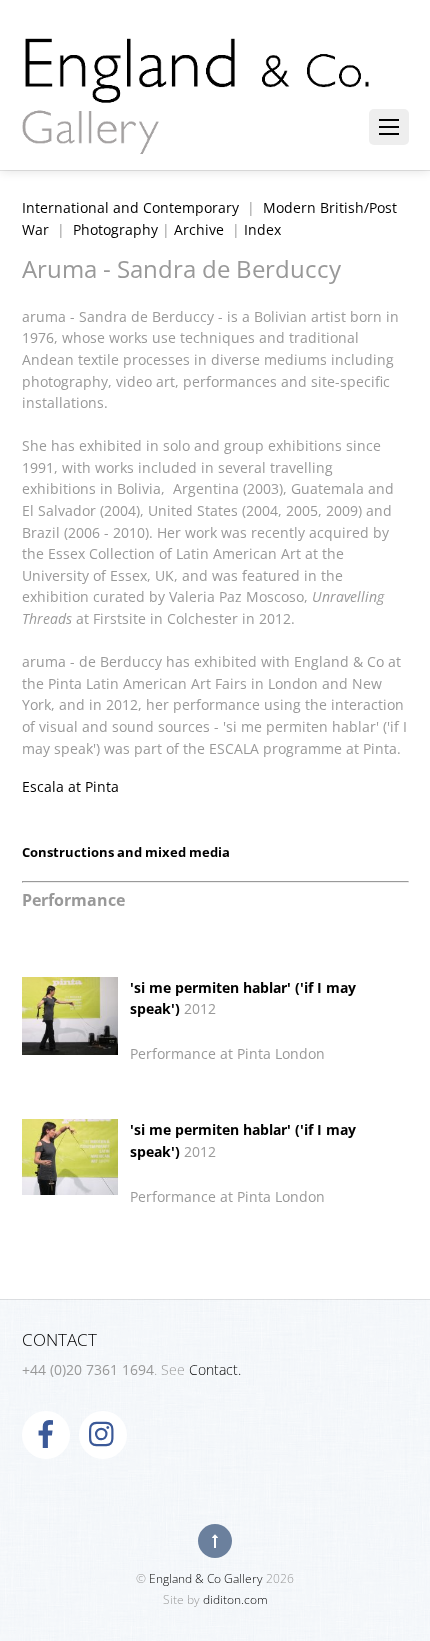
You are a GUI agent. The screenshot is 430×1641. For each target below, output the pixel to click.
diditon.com (235, 1599)
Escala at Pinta (70, 786)
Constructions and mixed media (126, 852)
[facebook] (46, 1433)
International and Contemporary (130, 207)
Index (262, 229)
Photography (115, 229)
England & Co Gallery (206, 1578)
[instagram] (103, 1433)
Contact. (215, 1369)
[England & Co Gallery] (197, 133)
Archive (199, 229)
